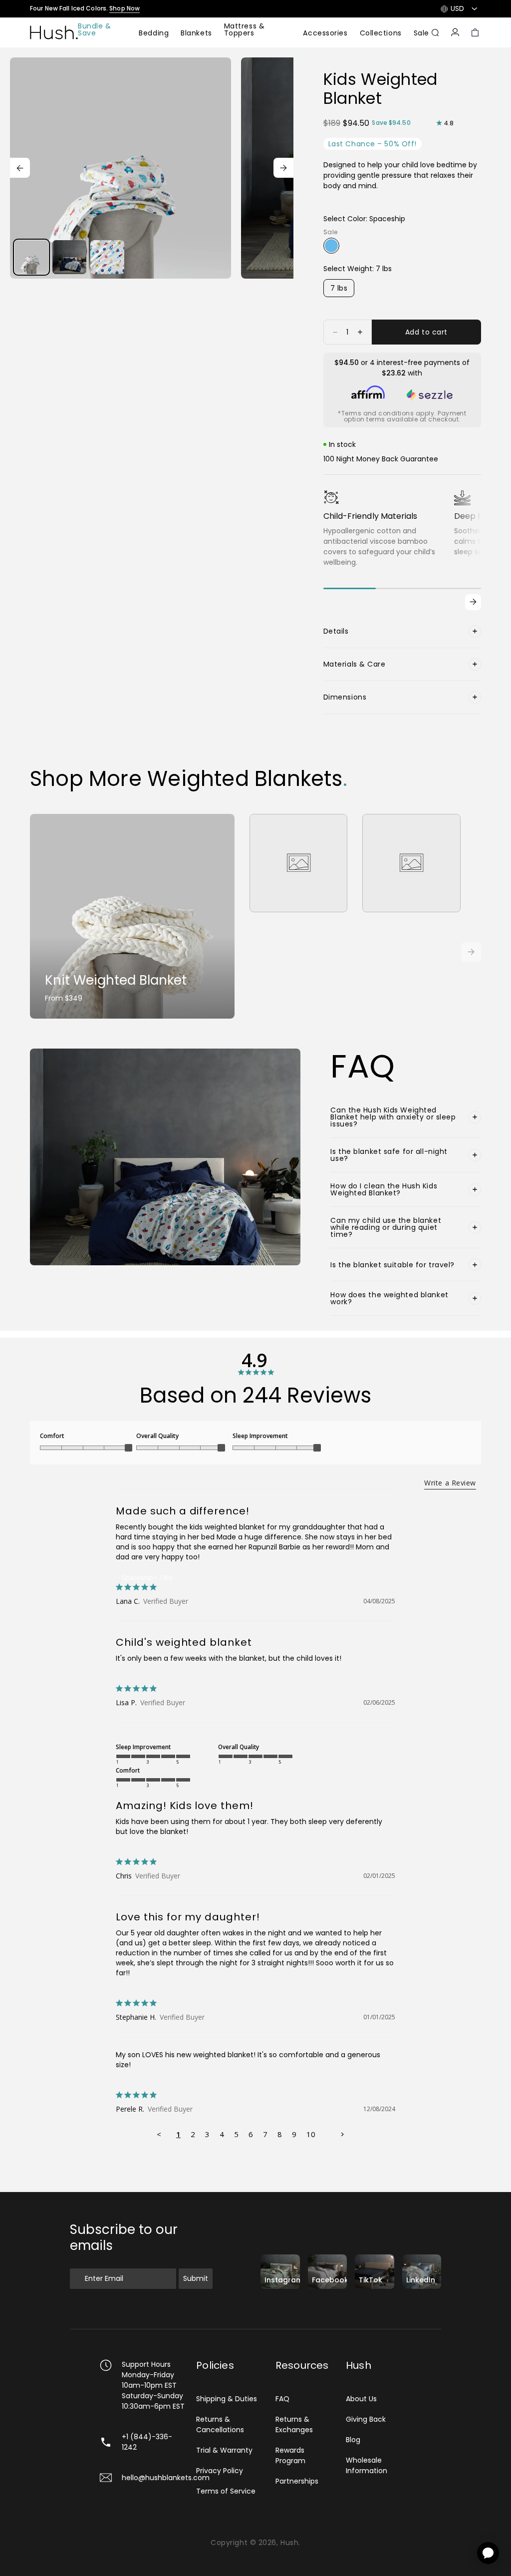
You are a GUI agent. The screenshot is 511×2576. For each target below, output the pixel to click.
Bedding (154, 34)
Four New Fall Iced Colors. (85, 8)
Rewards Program (290, 2455)
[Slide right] (283, 168)
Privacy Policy (220, 2471)
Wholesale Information (367, 2465)
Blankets (196, 34)
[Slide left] (20, 168)
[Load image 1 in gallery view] (31, 257)
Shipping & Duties (227, 2399)
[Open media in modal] (121, 168)
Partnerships (297, 2481)
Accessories (325, 34)
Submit (196, 2278)
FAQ (282, 2399)
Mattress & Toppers (245, 30)
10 (311, 2134)
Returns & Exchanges (294, 2424)
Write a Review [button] (450, 1483)
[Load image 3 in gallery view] (107, 257)
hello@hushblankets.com (166, 2478)
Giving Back (366, 2419)
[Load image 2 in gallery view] (69, 257)
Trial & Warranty (224, 2450)
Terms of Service (226, 2491)
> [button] (342, 2134)
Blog (353, 2440)
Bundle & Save (94, 30)
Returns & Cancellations (220, 2424)
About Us (361, 2399)
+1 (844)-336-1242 (147, 2442)
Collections (381, 34)
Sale (421, 34)
